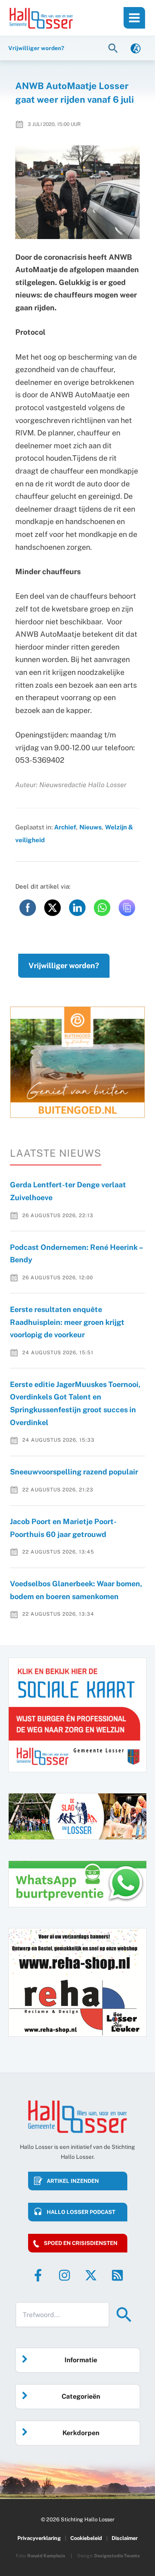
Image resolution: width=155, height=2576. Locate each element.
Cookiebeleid (86, 2538)
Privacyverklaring (39, 2538)
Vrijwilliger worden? (64, 965)
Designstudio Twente (117, 2556)
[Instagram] (64, 2275)
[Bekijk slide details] (77, 1062)
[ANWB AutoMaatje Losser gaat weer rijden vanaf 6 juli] (78, 192)
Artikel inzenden (73, 2181)
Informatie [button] (81, 2360)
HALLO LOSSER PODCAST (81, 2212)
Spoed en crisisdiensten (81, 2243)
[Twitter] (91, 2275)
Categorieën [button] (81, 2396)
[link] (136, 48)
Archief (65, 827)
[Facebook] (38, 2275)
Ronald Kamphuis (46, 2556)
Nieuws (91, 827)
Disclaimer (125, 2538)
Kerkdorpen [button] (81, 2433)
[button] (114, 48)
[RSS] (117, 2275)
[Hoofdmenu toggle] (134, 18)
